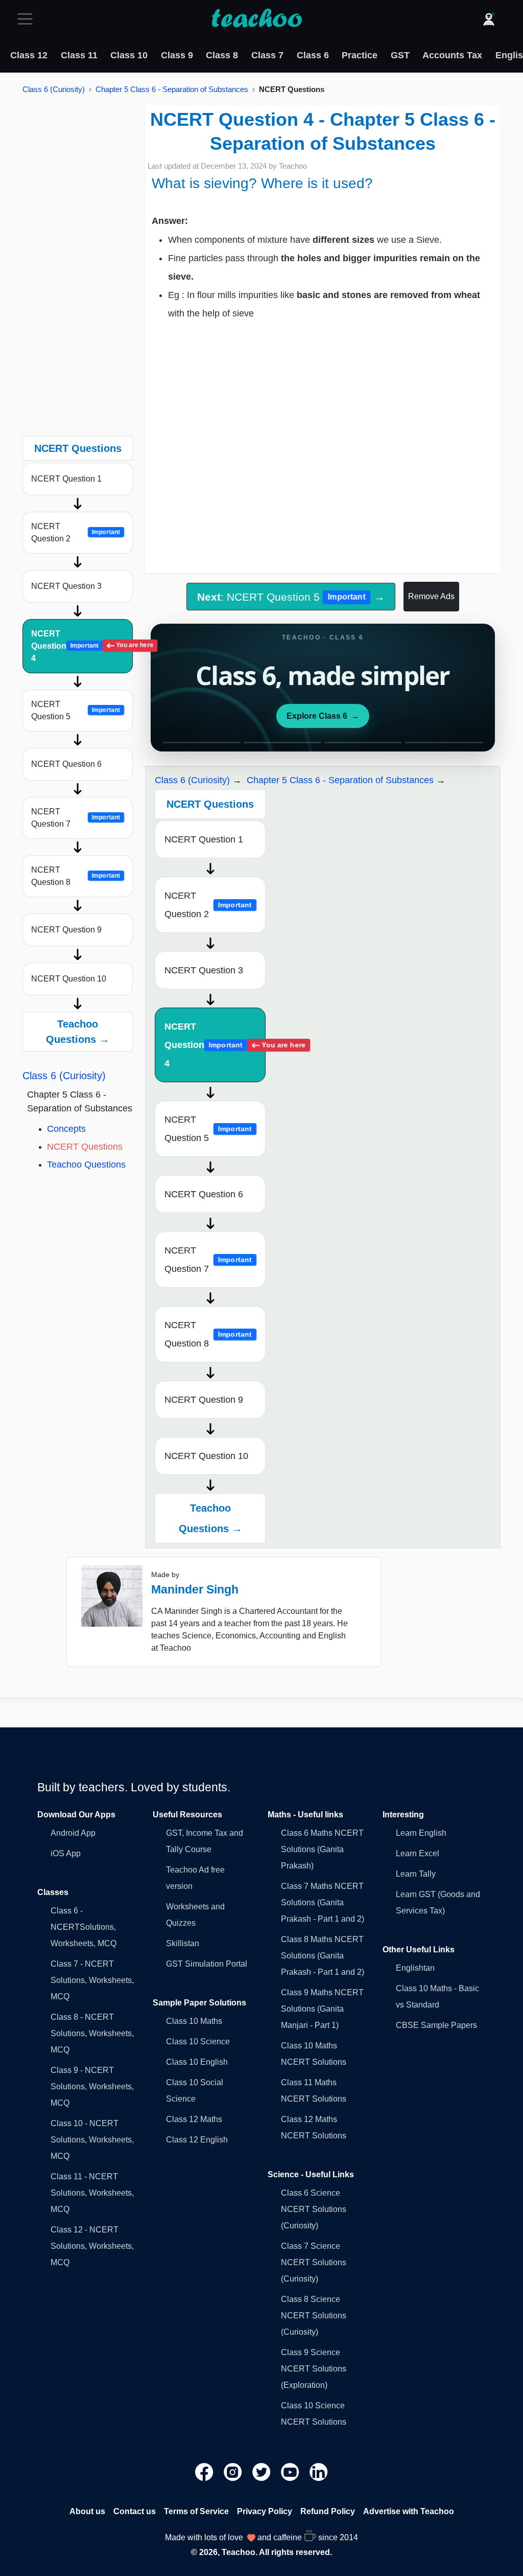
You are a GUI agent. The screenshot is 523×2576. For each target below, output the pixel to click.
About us (87, 2511)
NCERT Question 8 (76, 876)
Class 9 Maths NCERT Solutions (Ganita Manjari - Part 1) (322, 2009)
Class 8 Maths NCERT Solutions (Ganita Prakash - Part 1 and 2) (323, 1956)
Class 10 (129, 55)
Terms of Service (196, 2511)
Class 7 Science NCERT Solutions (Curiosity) (314, 2262)
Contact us (135, 2511)
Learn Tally (416, 1874)
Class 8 (222, 55)
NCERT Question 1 (66, 479)
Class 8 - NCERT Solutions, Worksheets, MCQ (92, 2033)
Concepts (66, 1129)
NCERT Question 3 (66, 586)
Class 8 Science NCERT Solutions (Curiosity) (314, 2316)
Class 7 (267, 55)
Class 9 (177, 55)
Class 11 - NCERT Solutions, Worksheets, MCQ (92, 2193)
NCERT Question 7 (76, 818)
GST (400, 55)
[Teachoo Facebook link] (205, 2471)
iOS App (66, 1853)
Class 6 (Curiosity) (54, 89)
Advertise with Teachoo (409, 2511)
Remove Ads (431, 596)
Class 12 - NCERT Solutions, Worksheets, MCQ (92, 2246)
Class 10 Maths (194, 2021)
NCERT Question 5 (76, 710)
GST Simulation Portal (207, 1964)
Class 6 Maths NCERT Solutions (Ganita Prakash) (322, 1849)
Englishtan (415, 1968)
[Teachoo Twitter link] (263, 2471)
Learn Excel (418, 1853)
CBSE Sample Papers (436, 2025)
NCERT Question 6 (66, 764)
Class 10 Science (198, 2042)
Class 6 (313, 55)
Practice (360, 55)
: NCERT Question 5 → (291, 597)
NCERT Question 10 (69, 979)
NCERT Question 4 (82, 646)
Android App (73, 1833)
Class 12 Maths (194, 2119)
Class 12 (29, 55)
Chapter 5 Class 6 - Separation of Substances (172, 89)
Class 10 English (197, 2062)
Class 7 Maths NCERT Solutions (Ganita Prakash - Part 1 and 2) (323, 1902)
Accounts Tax (452, 55)
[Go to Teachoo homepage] (256, 19)
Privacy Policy (265, 2511)
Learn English (421, 1833)
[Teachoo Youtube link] (291, 2471)
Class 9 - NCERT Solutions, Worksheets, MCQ (92, 2087)
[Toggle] (28, 19)
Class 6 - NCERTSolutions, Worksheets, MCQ (84, 1927)
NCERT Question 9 (66, 930)
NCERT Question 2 (76, 532)
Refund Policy (328, 2511)
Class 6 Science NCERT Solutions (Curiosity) (314, 2209)
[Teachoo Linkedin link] (319, 2471)
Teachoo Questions (86, 1165)
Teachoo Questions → (78, 1032)
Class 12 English (197, 2140)
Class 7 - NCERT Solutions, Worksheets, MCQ (92, 1980)
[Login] (489, 19)
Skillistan (183, 1943)
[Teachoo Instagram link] (234, 2471)
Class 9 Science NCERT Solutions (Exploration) (314, 2369)
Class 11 (79, 55)
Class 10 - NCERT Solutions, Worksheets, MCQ (92, 2140)
